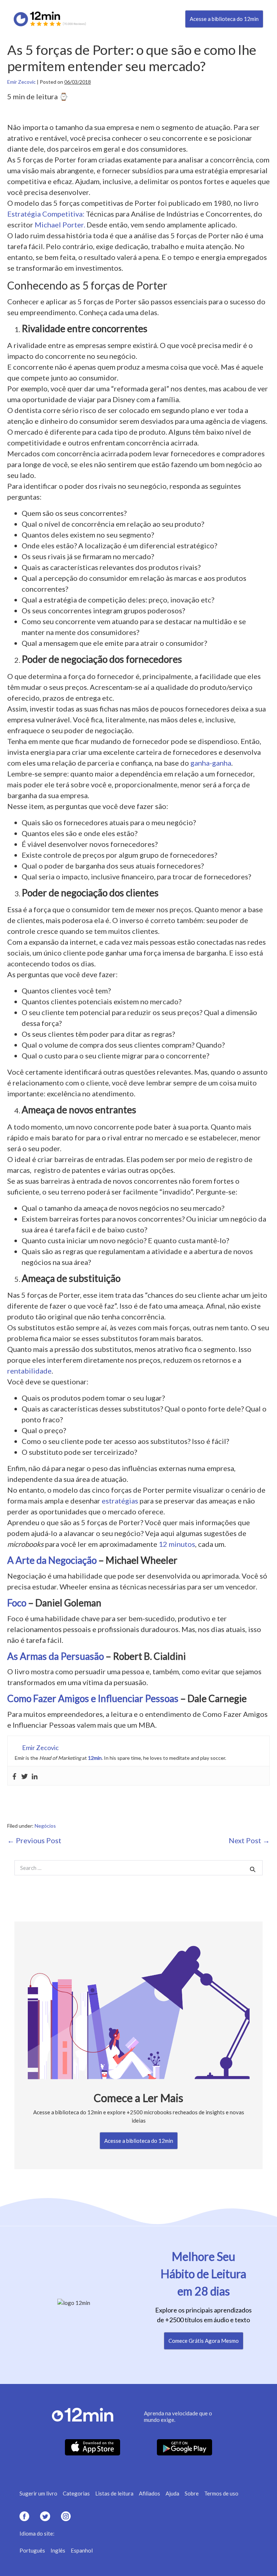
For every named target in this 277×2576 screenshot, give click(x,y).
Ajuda (172, 2493)
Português (32, 2550)
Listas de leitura (114, 2493)
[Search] (253, 1869)
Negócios (45, 1826)
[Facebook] (14, 1776)
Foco (17, 1603)
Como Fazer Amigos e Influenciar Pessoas (93, 1698)
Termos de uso (221, 2493)
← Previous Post (34, 1840)
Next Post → (249, 1840)
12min (95, 1758)
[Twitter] (25, 1776)
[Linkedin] (35, 1776)
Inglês (58, 2550)
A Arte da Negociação (52, 1560)
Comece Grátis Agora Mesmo (204, 2341)
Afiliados (150, 2493)
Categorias (76, 2493)
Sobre (192, 2493)
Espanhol (82, 2550)
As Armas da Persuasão (56, 1656)
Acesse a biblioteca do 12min (224, 19)
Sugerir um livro (38, 2493)
